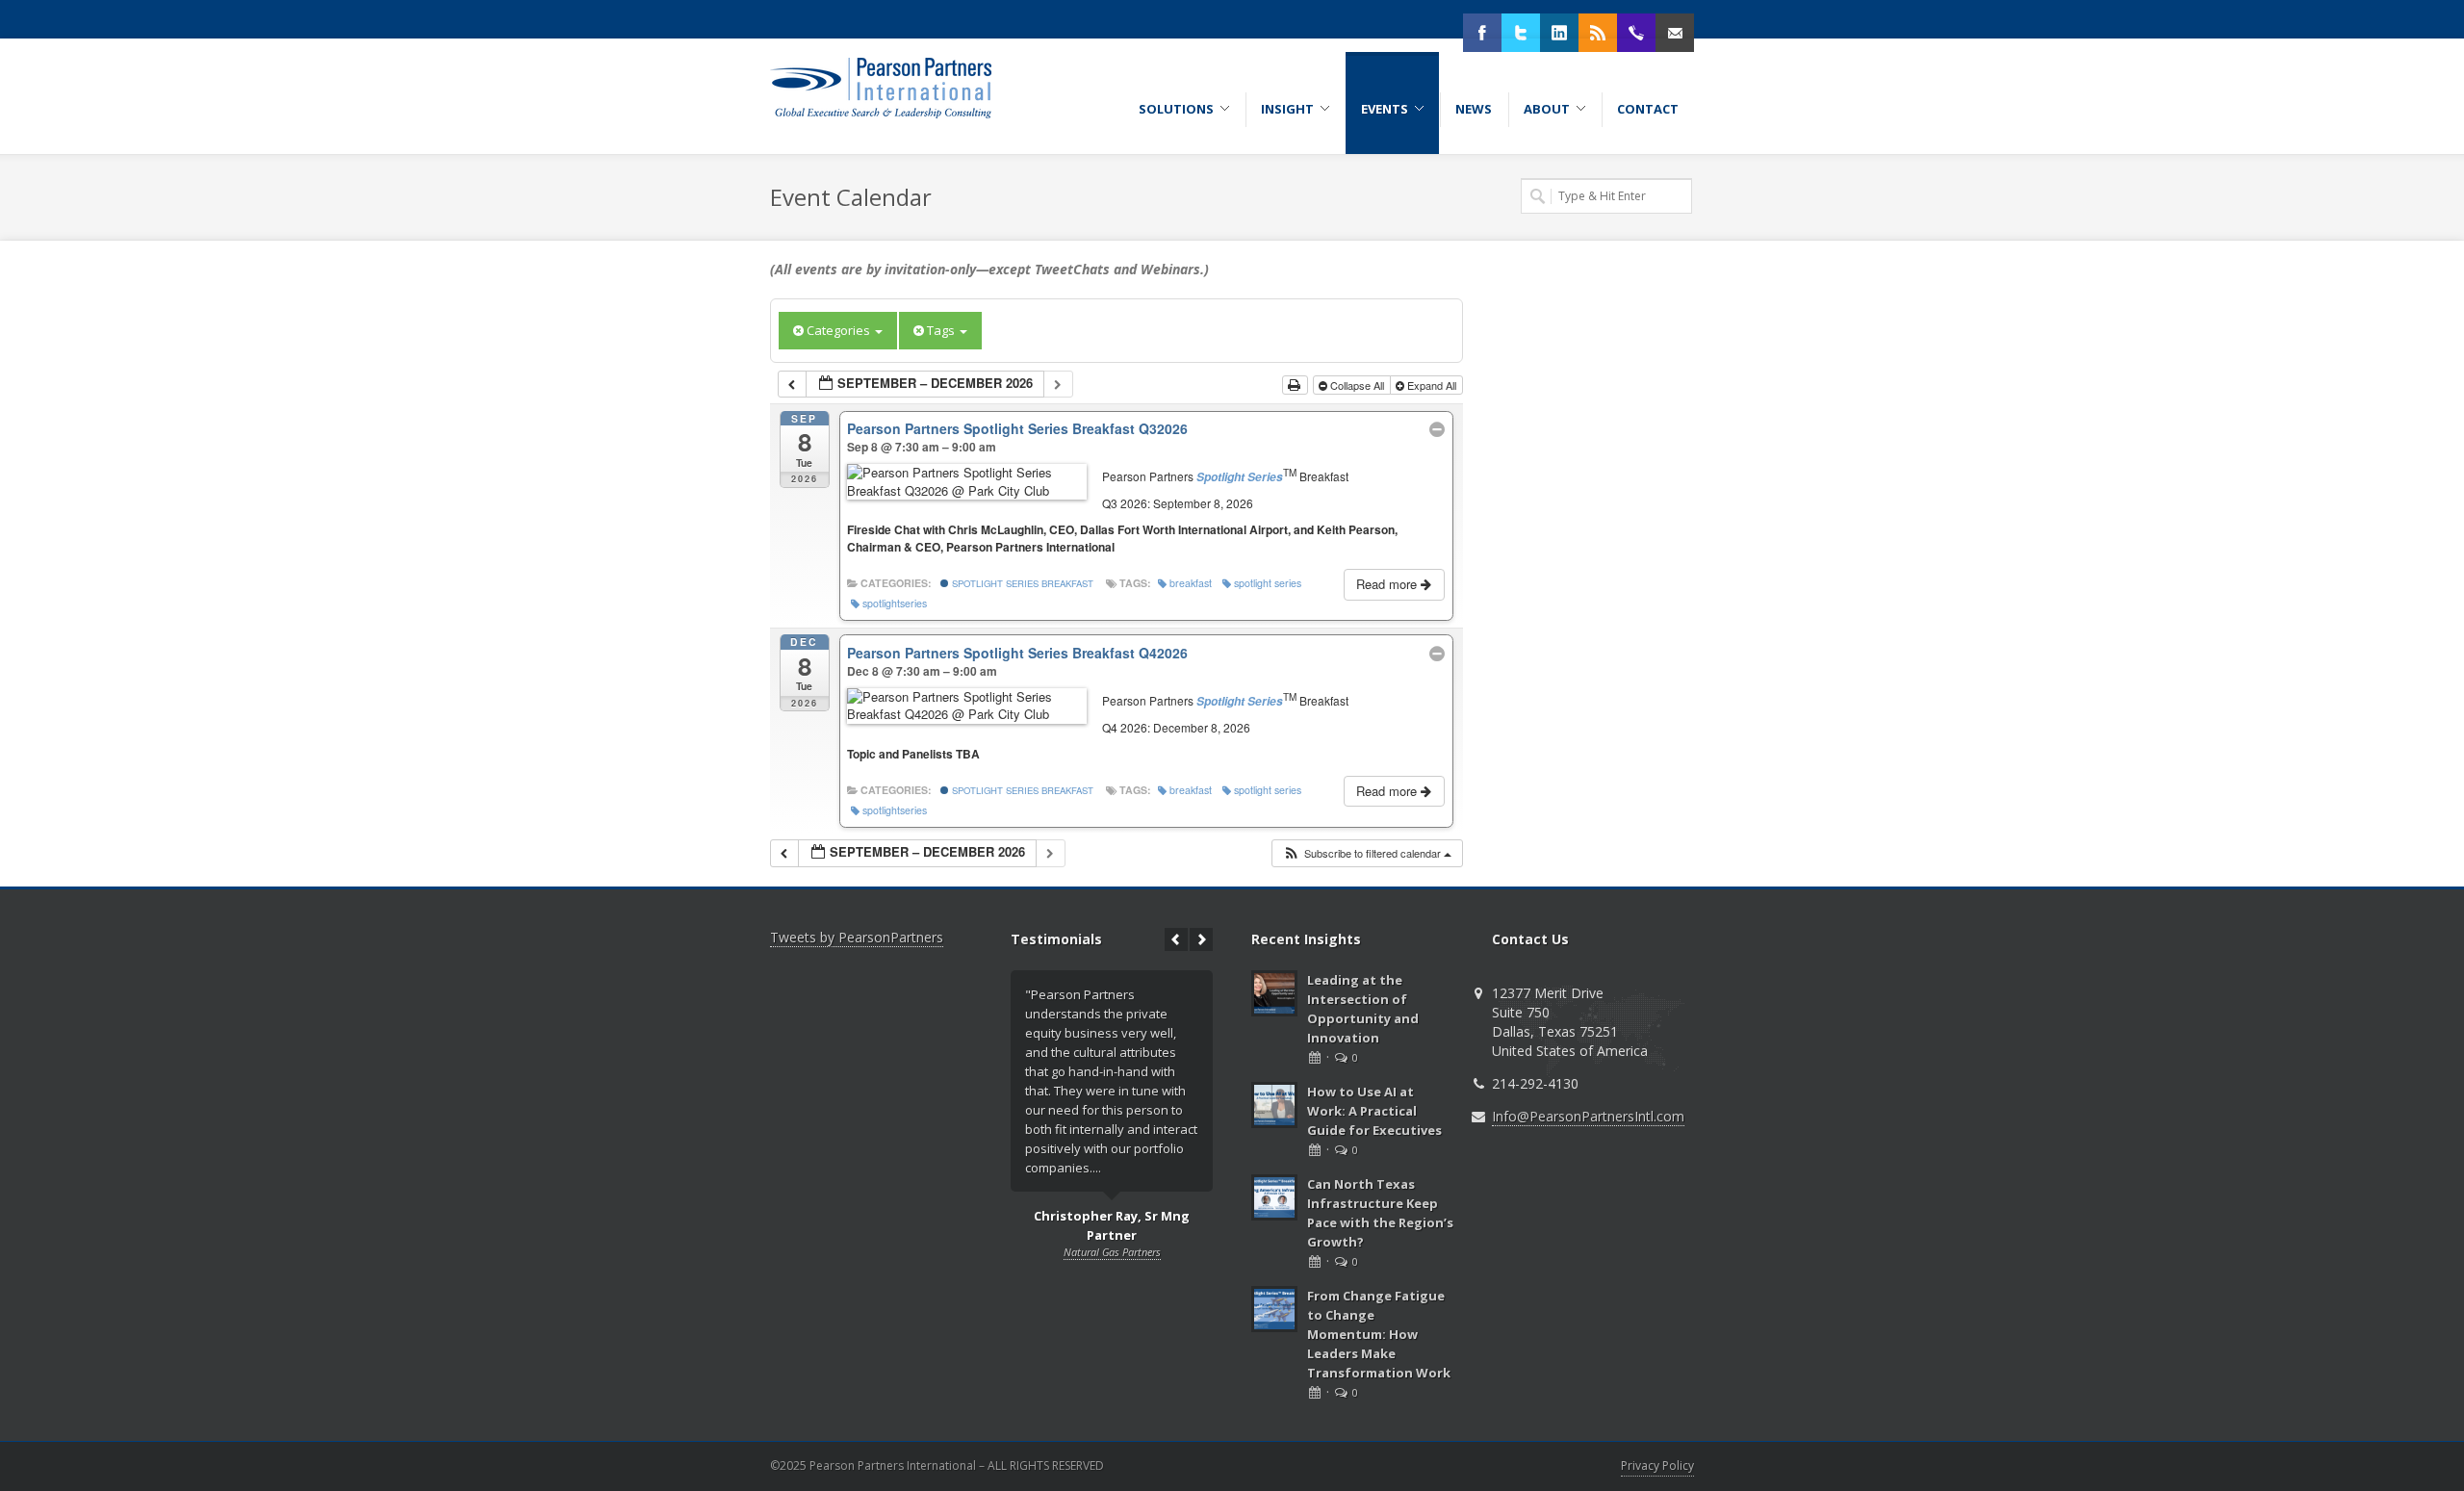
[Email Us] (1675, 33)
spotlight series (1268, 583)
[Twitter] (1521, 33)
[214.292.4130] (1636, 33)
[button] (1367, 853)
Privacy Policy (1657, 1465)
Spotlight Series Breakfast (1021, 583)
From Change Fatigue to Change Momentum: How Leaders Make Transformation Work (1379, 1334)
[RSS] (1598, 33)
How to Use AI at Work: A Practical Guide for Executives (1374, 1111)
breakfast (1191, 583)
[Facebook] (1482, 33)
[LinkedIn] (1559, 33)
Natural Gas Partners (1112, 1252)
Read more (1388, 584)
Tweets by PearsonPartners (857, 937)
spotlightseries (895, 603)
